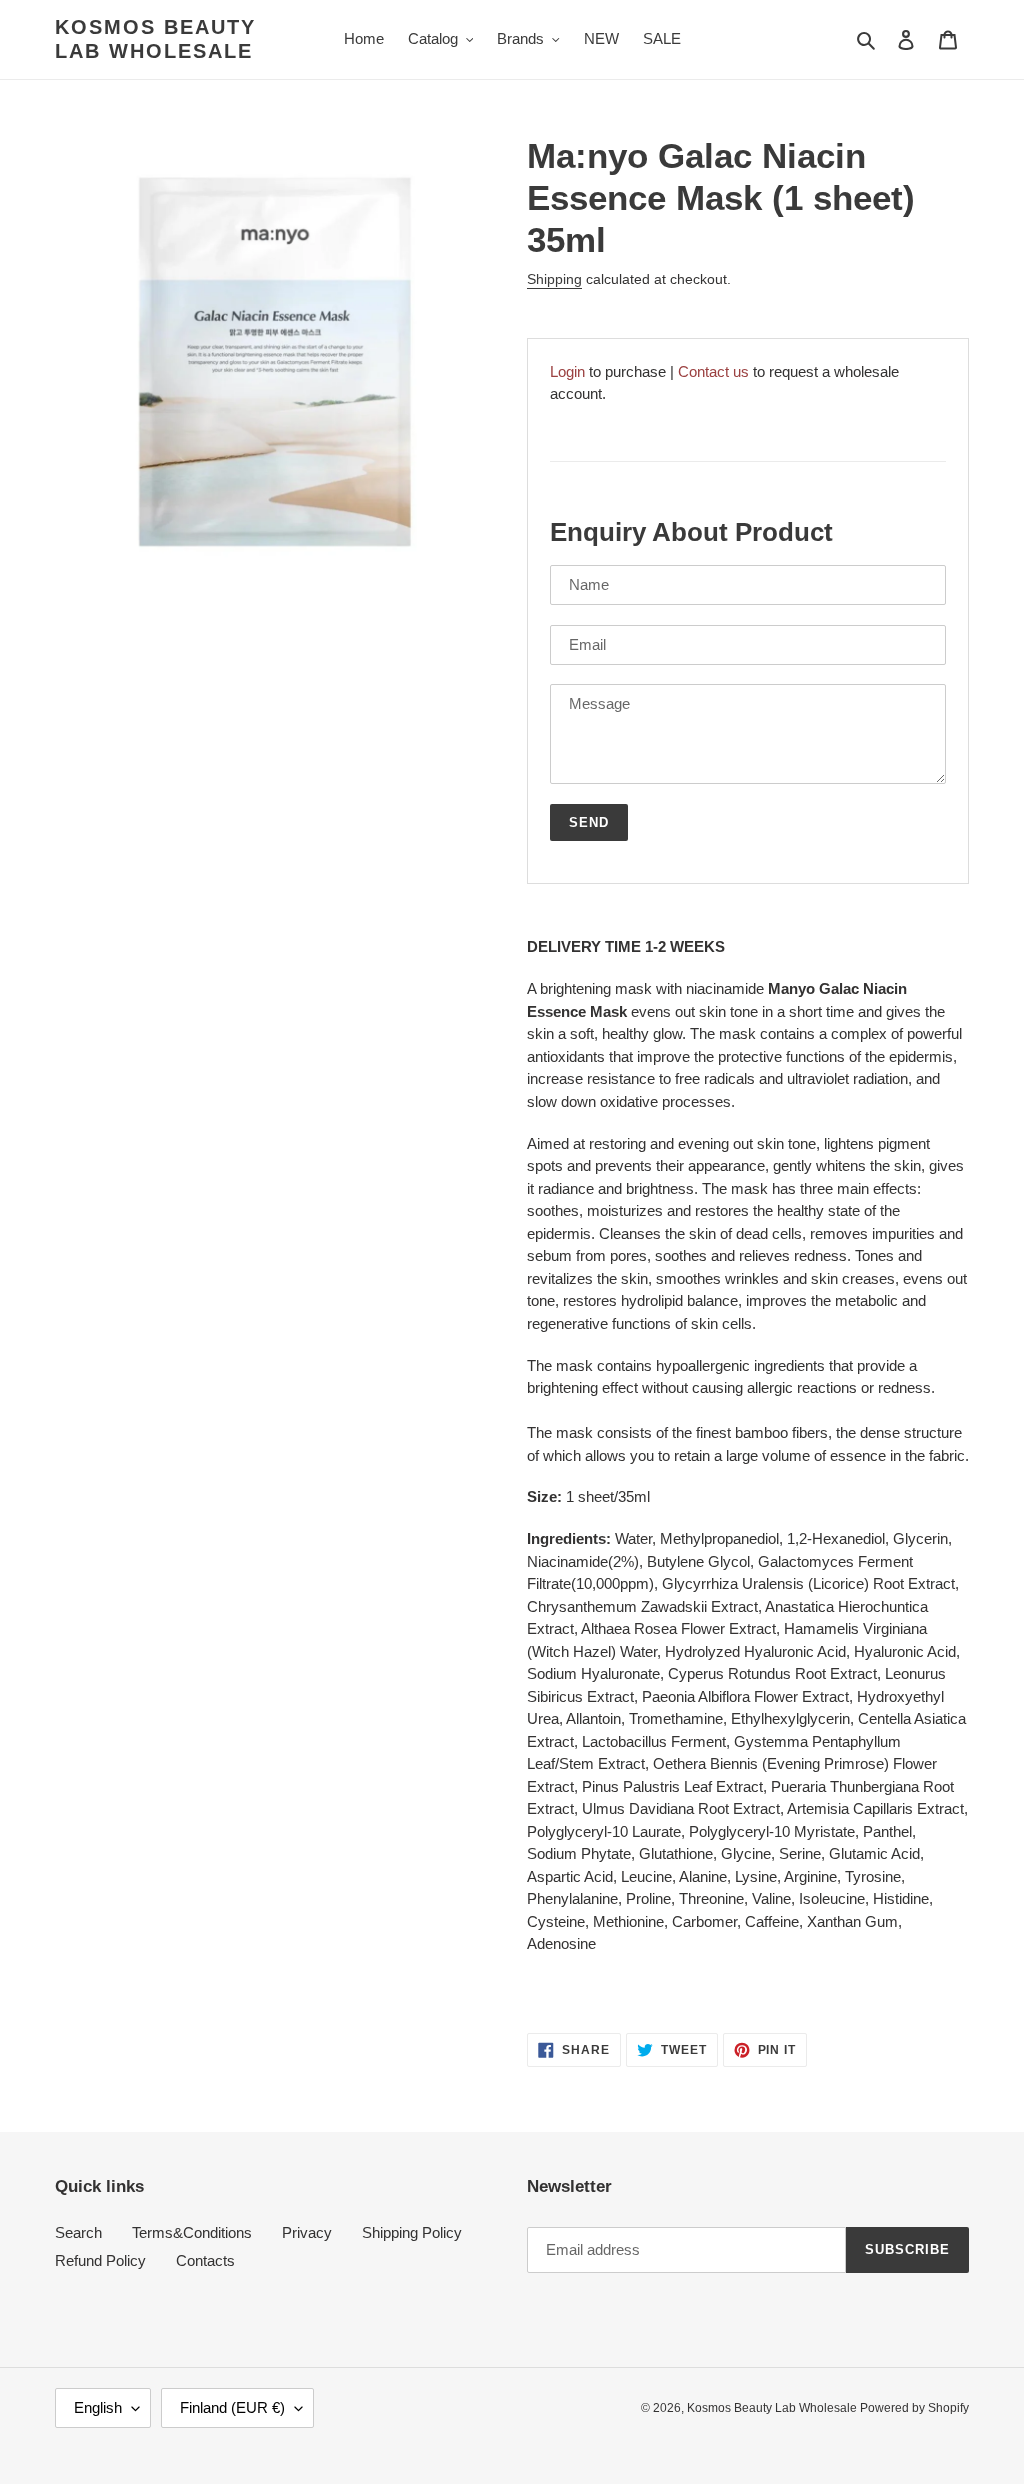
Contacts (205, 2260)
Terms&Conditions (192, 2232)
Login (567, 371)
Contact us (713, 371)
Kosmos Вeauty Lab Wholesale (155, 39)
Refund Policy (100, 2260)
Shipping (554, 279)
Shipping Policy (412, 2232)
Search (78, 2232)
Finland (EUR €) (232, 2407)
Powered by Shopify (914, 2408)
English (98, 2407)
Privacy (307, 2232)
